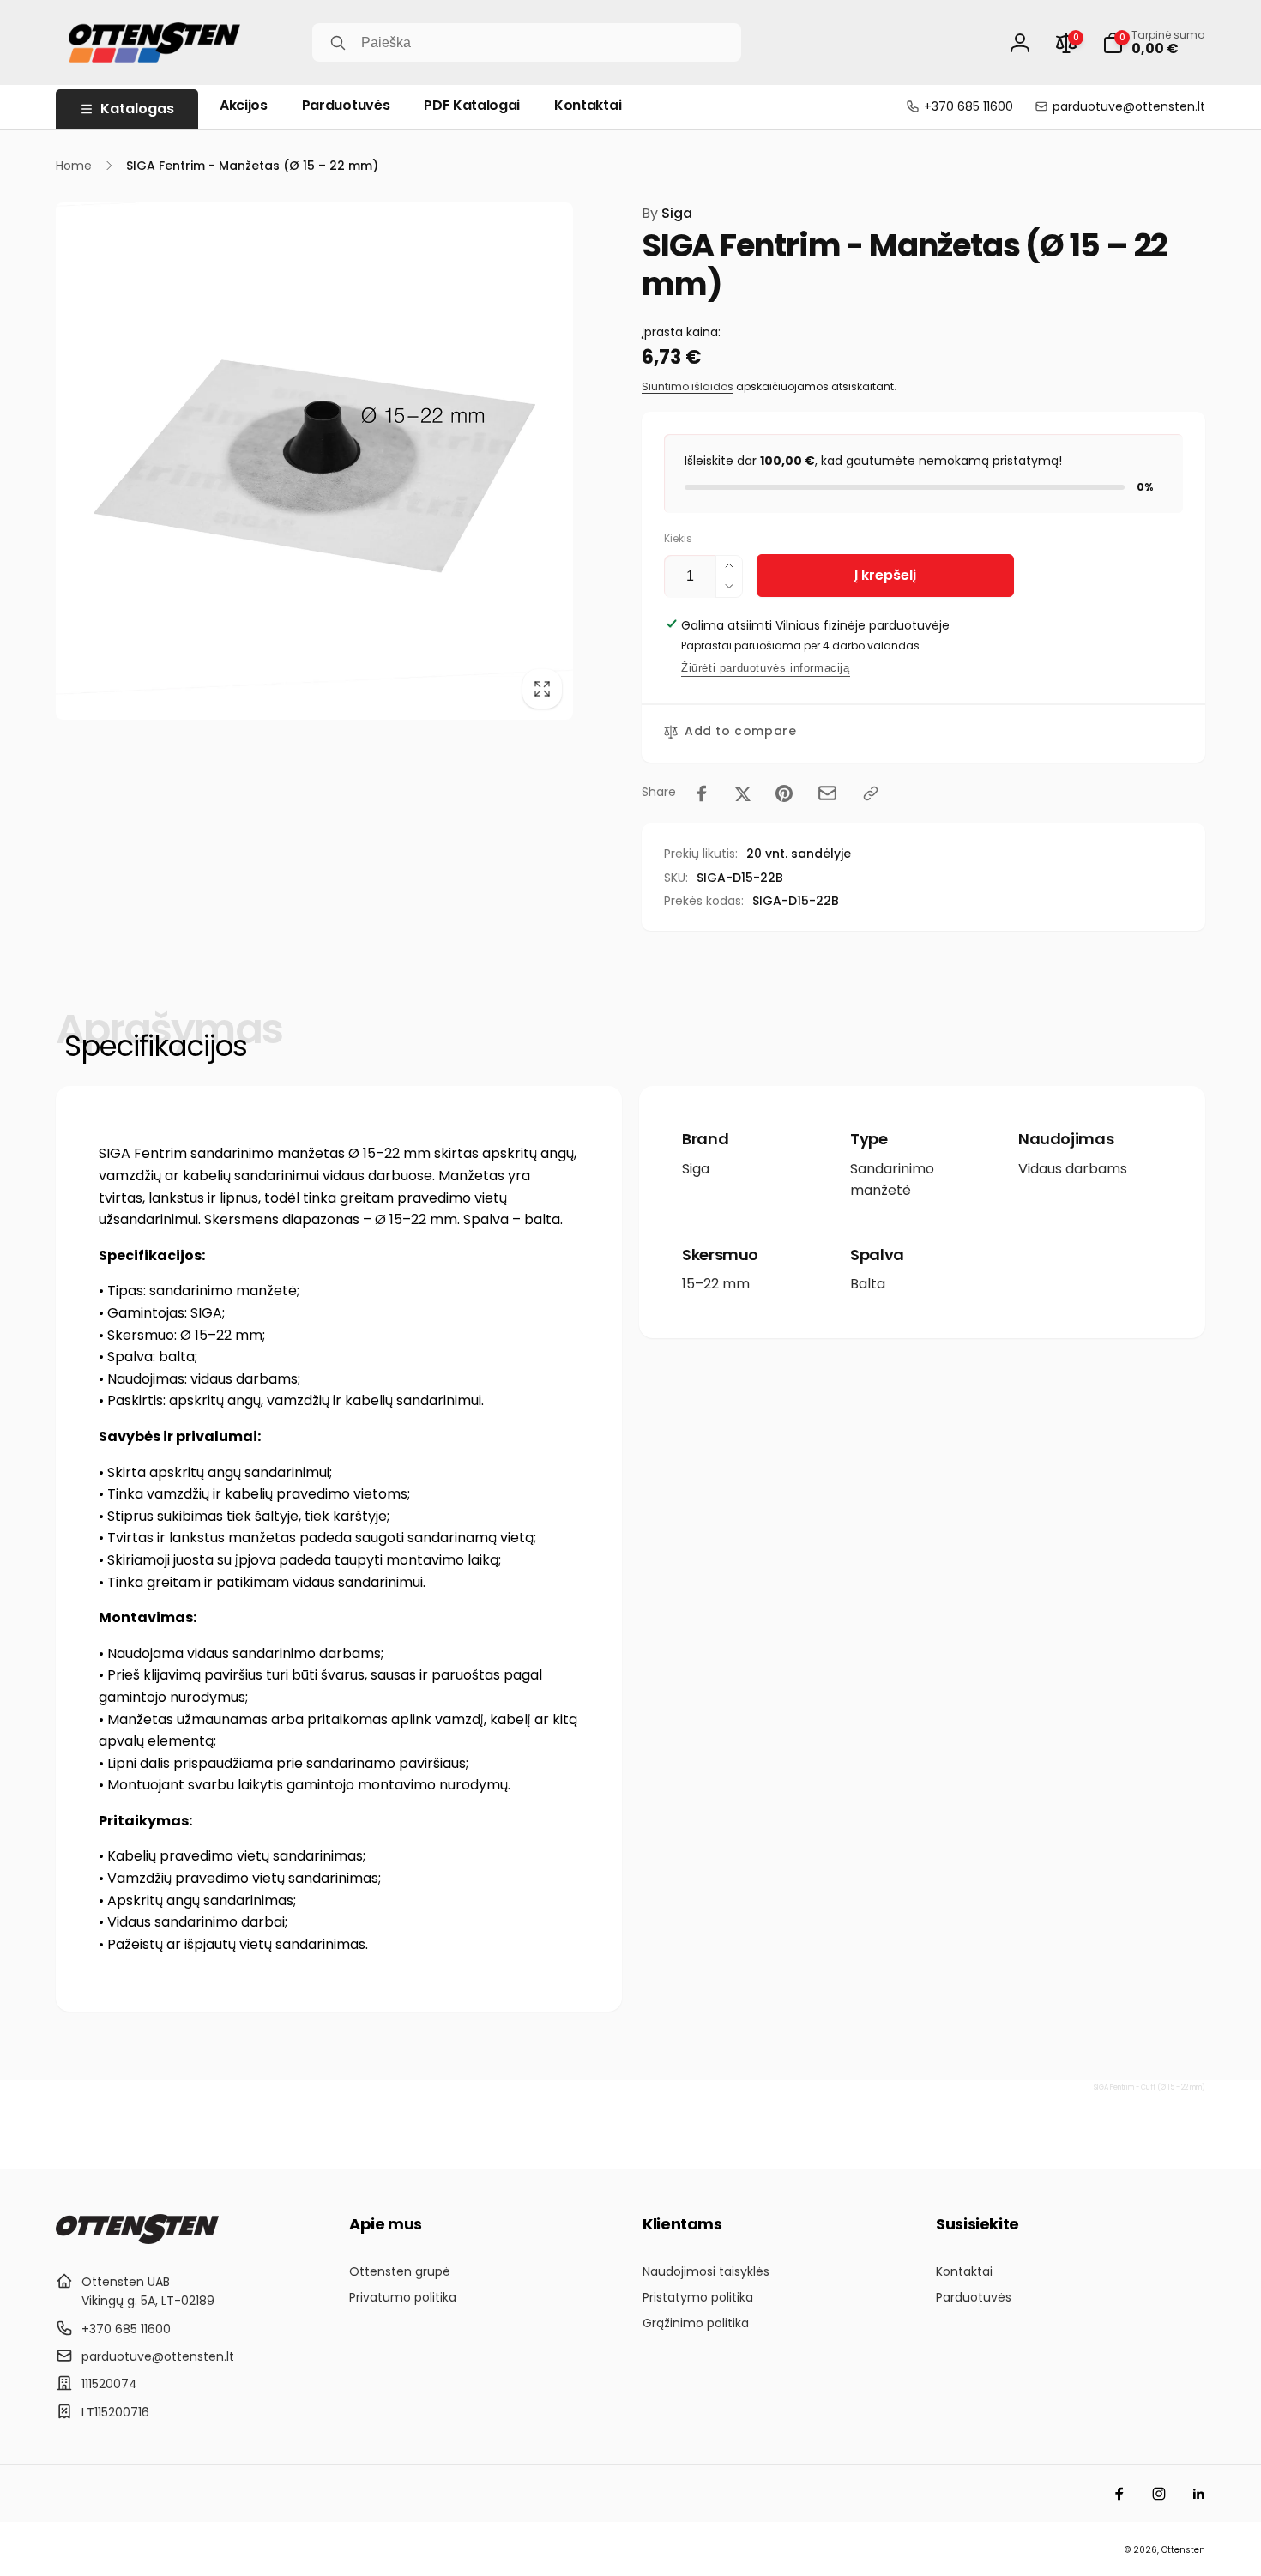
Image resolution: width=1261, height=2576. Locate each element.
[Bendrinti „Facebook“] (702, 793)
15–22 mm (716, 1284)
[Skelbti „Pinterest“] (784, 793)
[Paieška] (338, 43)
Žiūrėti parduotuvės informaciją (766, 668)
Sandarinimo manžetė (892, 1180)
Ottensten (1183, 2550)
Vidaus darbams (1073, 1169)
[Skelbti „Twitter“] (743, 793)
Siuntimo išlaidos (688, 386)
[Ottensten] (137, 2239)
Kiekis (678, 538)
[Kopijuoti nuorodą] (871, 793)
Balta (868, 1284)
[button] (1154, 43)
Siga (667, 213)
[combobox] (527, 42)
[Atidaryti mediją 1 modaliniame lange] (314, 461)
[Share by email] (827, 793)
